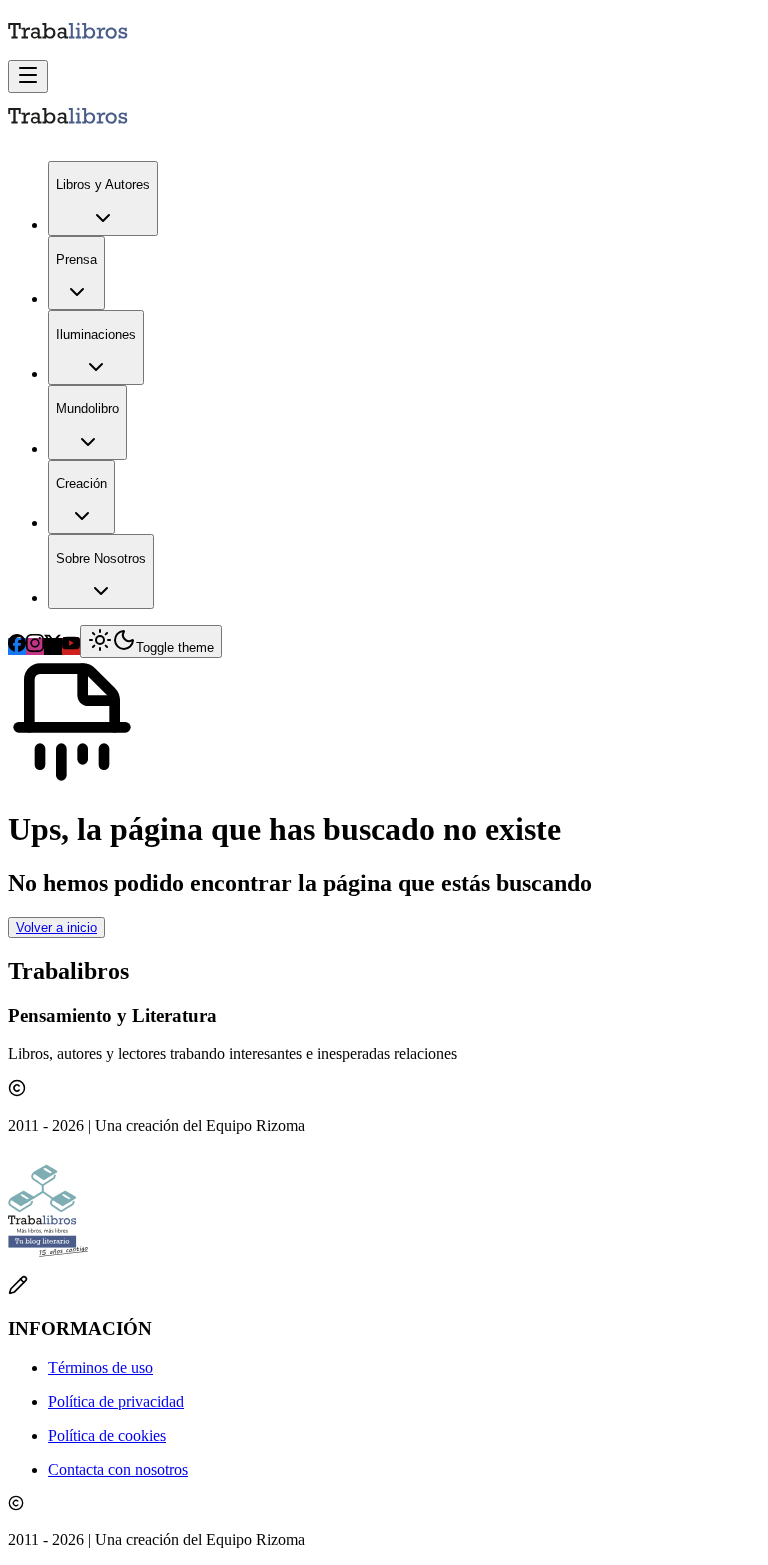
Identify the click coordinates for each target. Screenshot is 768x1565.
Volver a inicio (56, 927)
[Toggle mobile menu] (28, 76)
